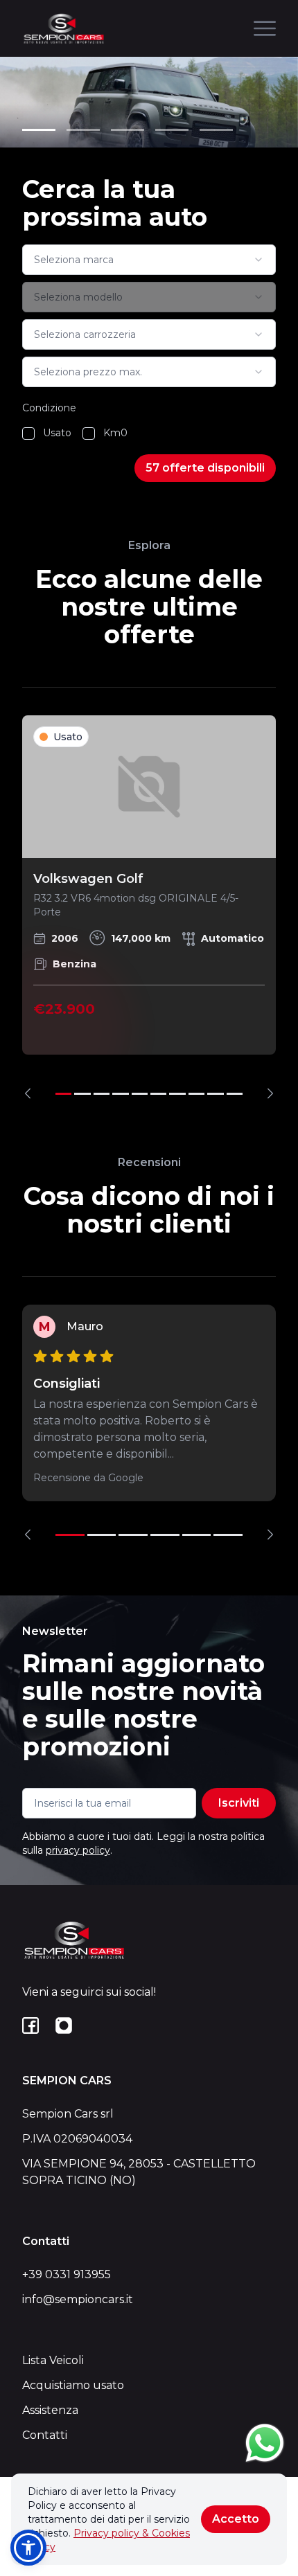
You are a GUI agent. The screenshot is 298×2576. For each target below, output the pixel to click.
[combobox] (149, 260)
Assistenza (50, 2410)
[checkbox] (28, 433)
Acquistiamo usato (73, 2385)
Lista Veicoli (53, 2360)
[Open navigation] (265, 28)
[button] (28, 2548)
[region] (149, 907)
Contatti (45, 2435)
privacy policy (78, 1850)
